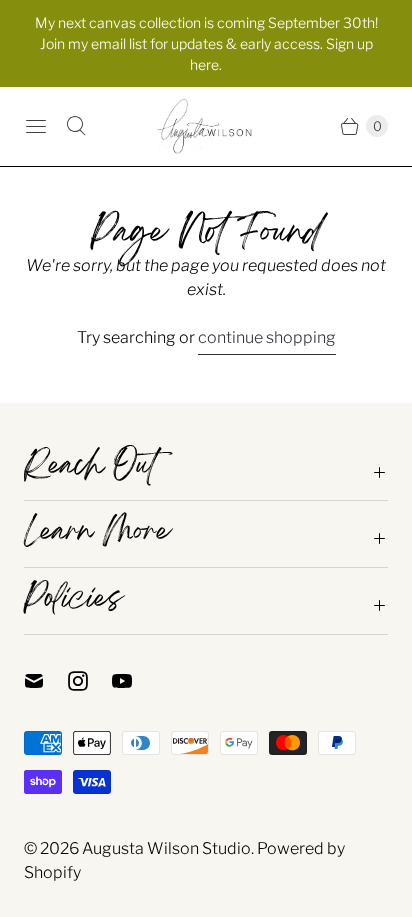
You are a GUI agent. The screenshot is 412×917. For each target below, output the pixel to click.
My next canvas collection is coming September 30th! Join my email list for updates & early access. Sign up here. (206, 43)
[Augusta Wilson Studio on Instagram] (90, 681)
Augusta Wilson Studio (166, 848)
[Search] (76, 126)
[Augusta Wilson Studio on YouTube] (134, 681)
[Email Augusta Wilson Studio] (46, 681)
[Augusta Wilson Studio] (206, 126)
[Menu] (36, 126)
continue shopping (267, 337)
